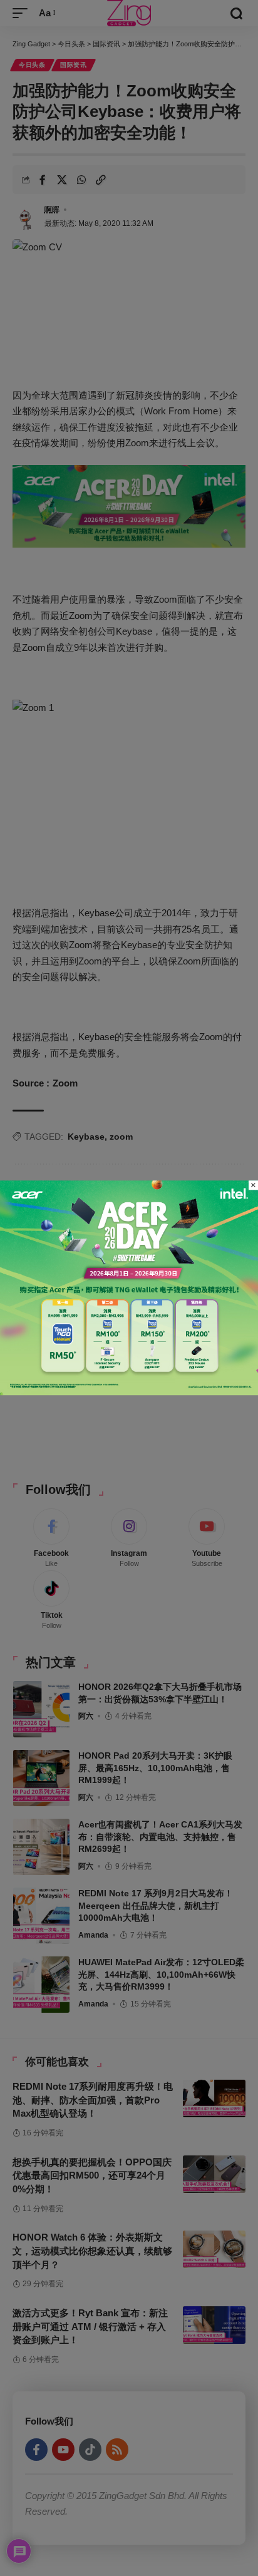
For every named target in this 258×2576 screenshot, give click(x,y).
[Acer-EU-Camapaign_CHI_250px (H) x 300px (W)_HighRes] (129, 1287)
